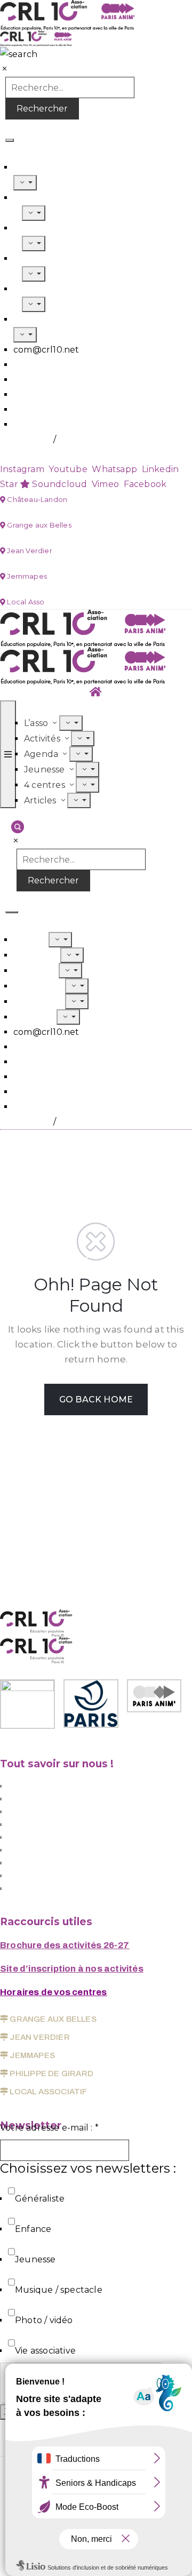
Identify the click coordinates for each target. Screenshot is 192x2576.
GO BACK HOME (96, 1399)
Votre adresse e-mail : (49, 2128)
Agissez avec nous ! (49, 1812)
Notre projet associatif (56, 1786)
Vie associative (45, 2351)
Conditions (28, 439)
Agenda (31, 971)
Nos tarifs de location (53, 1850)
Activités (33, 955)
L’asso (26, 167)
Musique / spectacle (59, 2290)
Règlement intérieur (53, 1825)
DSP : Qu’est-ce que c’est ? (66, 1799)
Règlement (30, 454)
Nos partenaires (42, 1876)
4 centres (35, 1002)
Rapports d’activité (49, 1889)
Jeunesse (35, 986)
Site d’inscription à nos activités (72, 1969)
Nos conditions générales (62, 1837)
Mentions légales (45, 1863)
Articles (31, 319)
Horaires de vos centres (54, 1992)
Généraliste (40, 2199)
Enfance (33, 2229)
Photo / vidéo (44, 2320)
